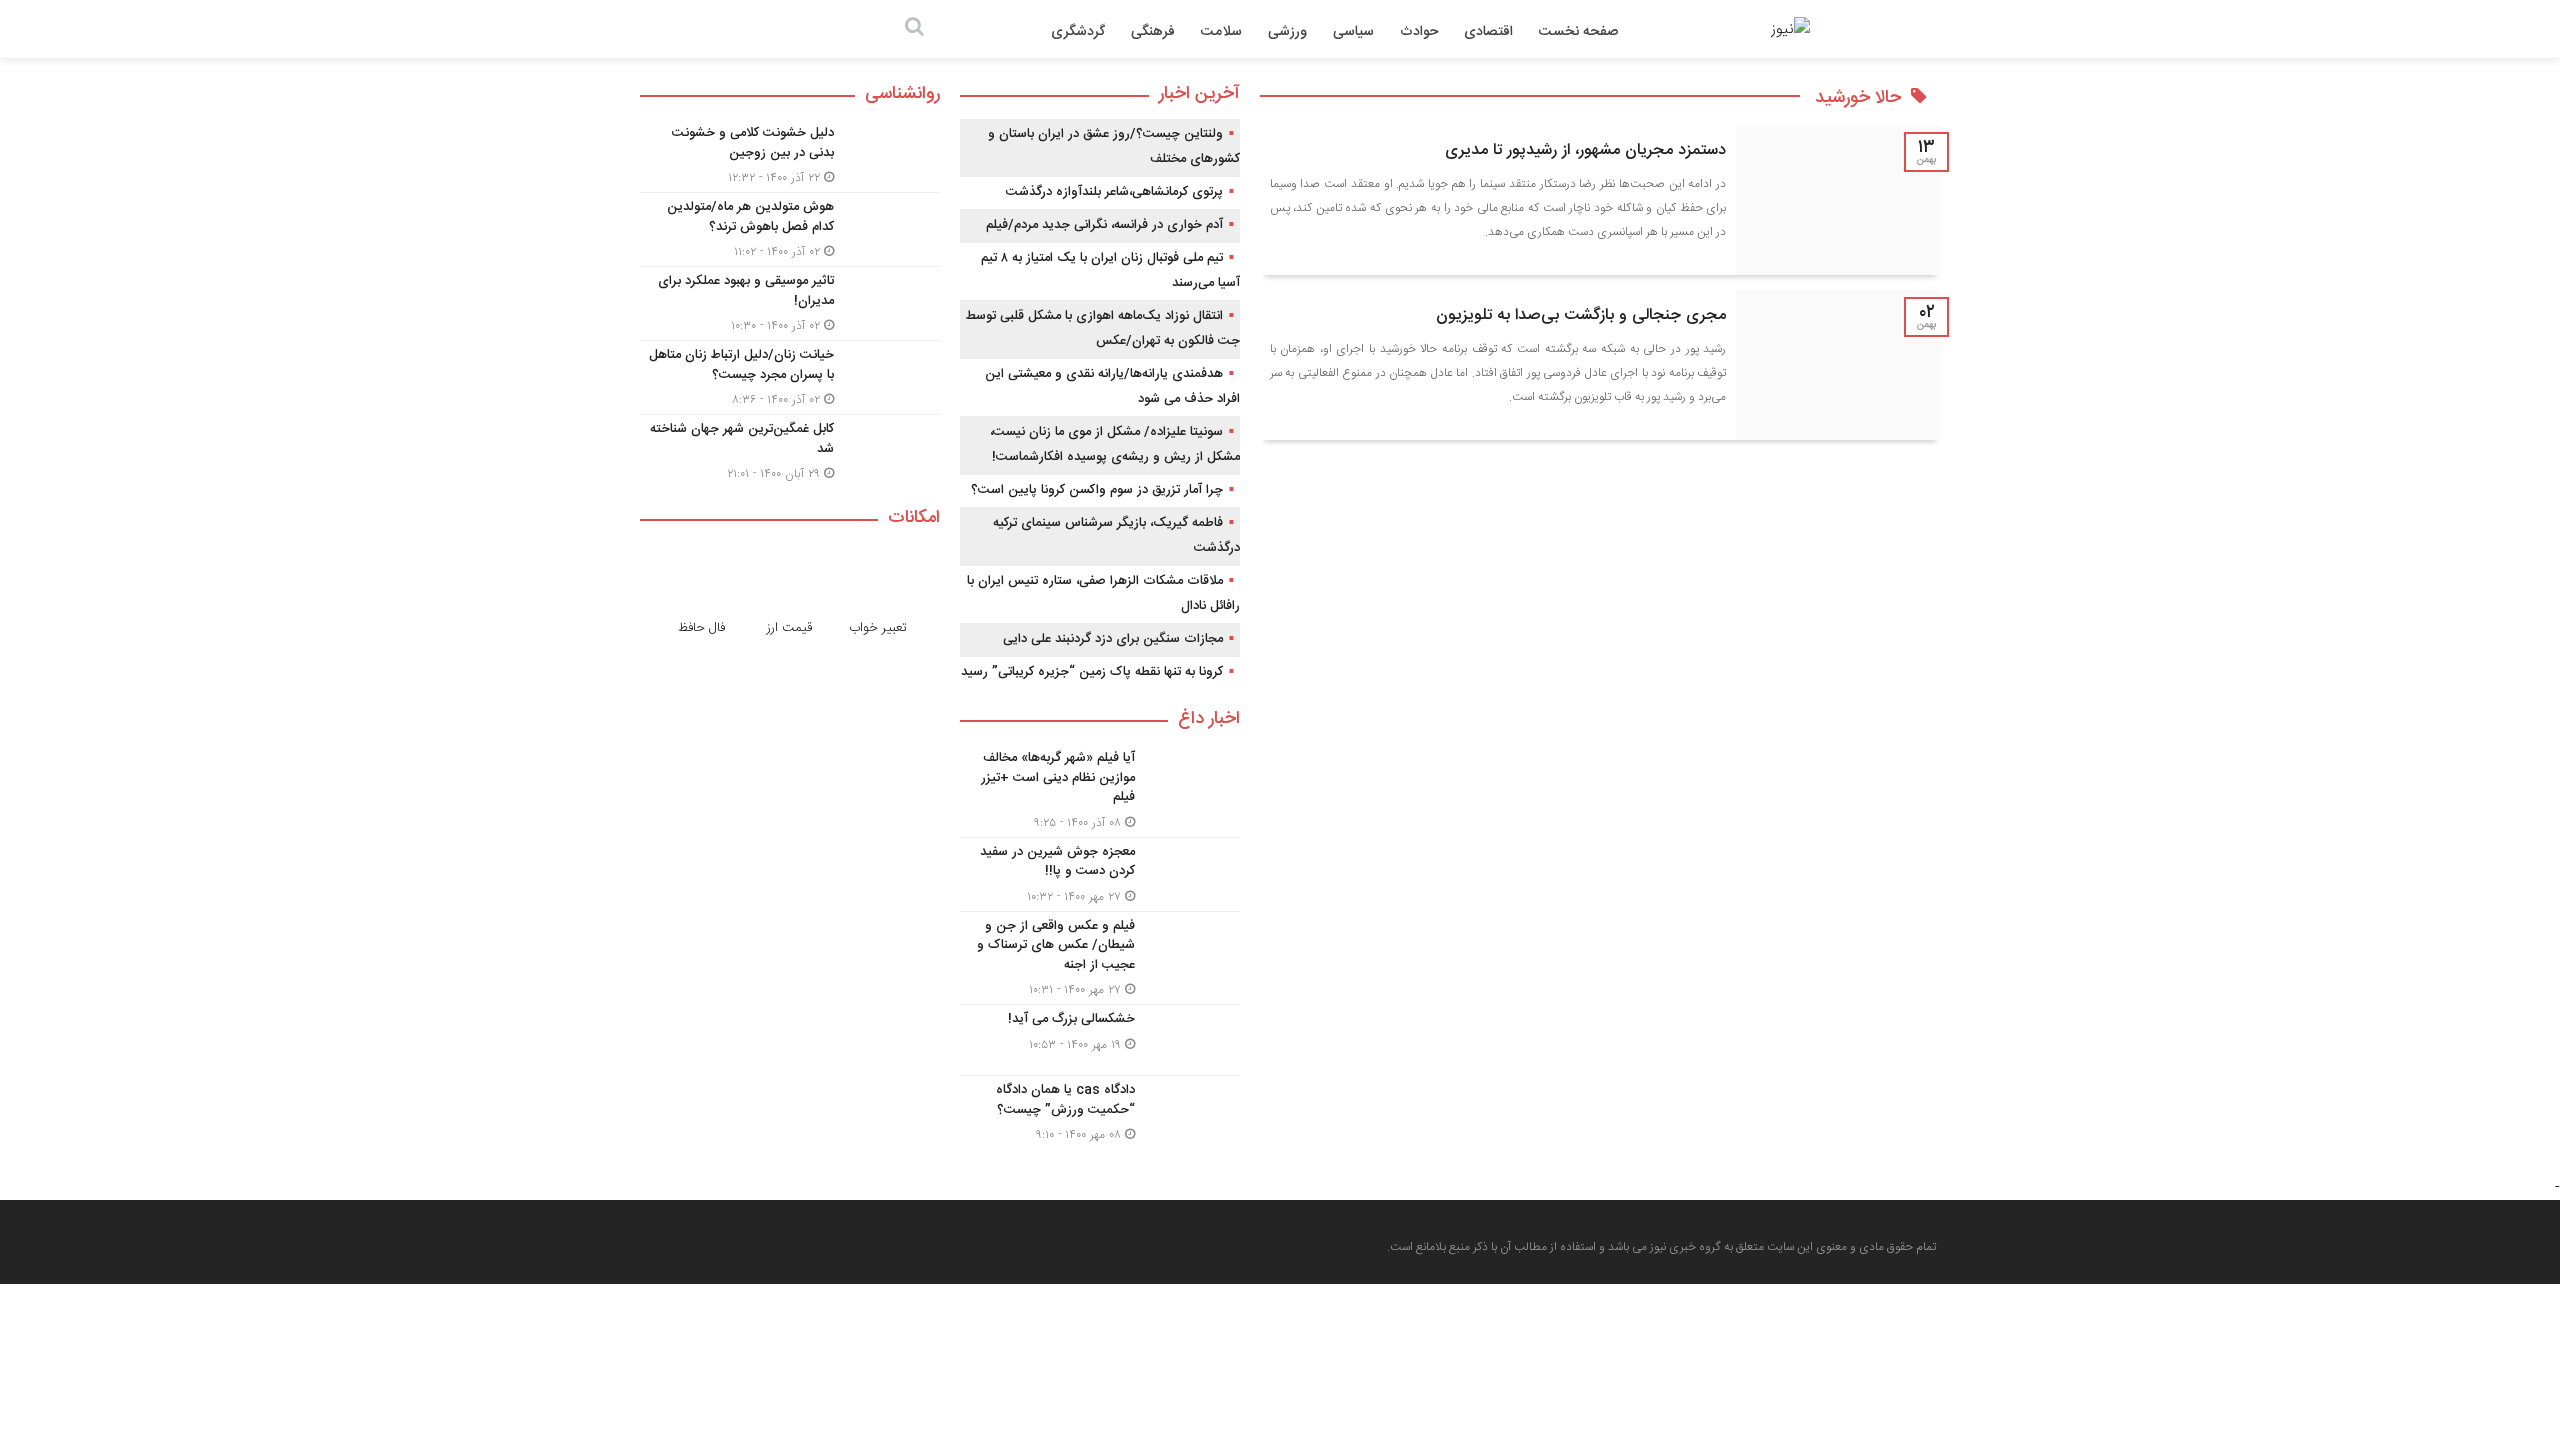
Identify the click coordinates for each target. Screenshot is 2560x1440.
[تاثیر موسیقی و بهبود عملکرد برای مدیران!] (790, 303)
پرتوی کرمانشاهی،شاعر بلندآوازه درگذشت (1114, 192)
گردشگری (1078, 32)
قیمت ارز (789, 628)
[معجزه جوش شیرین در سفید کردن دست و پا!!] (1100, 874)
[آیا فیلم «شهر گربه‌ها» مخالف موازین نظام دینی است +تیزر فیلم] (1100, 790)
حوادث (1419, 32)
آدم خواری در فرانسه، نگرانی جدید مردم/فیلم (1104, 225)
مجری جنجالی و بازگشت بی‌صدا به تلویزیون (1581, 315)
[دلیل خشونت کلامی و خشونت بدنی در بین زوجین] (790, 155)
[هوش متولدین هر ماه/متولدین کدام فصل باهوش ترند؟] (790, 229)
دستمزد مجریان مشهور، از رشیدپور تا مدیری (1585, 150)
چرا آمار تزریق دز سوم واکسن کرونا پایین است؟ (1097, 490)
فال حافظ (701, 628)
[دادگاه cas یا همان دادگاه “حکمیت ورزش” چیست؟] (1100, 1110)
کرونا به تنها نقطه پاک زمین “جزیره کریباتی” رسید (1092, 672)
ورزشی (1287, 32)
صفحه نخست (1578, 32)
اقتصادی (1488, 32)
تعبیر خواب (878, 628)
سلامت (1221, 32)
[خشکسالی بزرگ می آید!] (1100, 1040)
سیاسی (1353, 32)
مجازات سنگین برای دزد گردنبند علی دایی (1113, 639)
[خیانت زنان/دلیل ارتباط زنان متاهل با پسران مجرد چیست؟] (790, 377)
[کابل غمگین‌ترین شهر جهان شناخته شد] (790, 449)
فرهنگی (1153, 32)
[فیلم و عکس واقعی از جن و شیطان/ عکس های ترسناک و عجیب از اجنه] (1100, 958)
